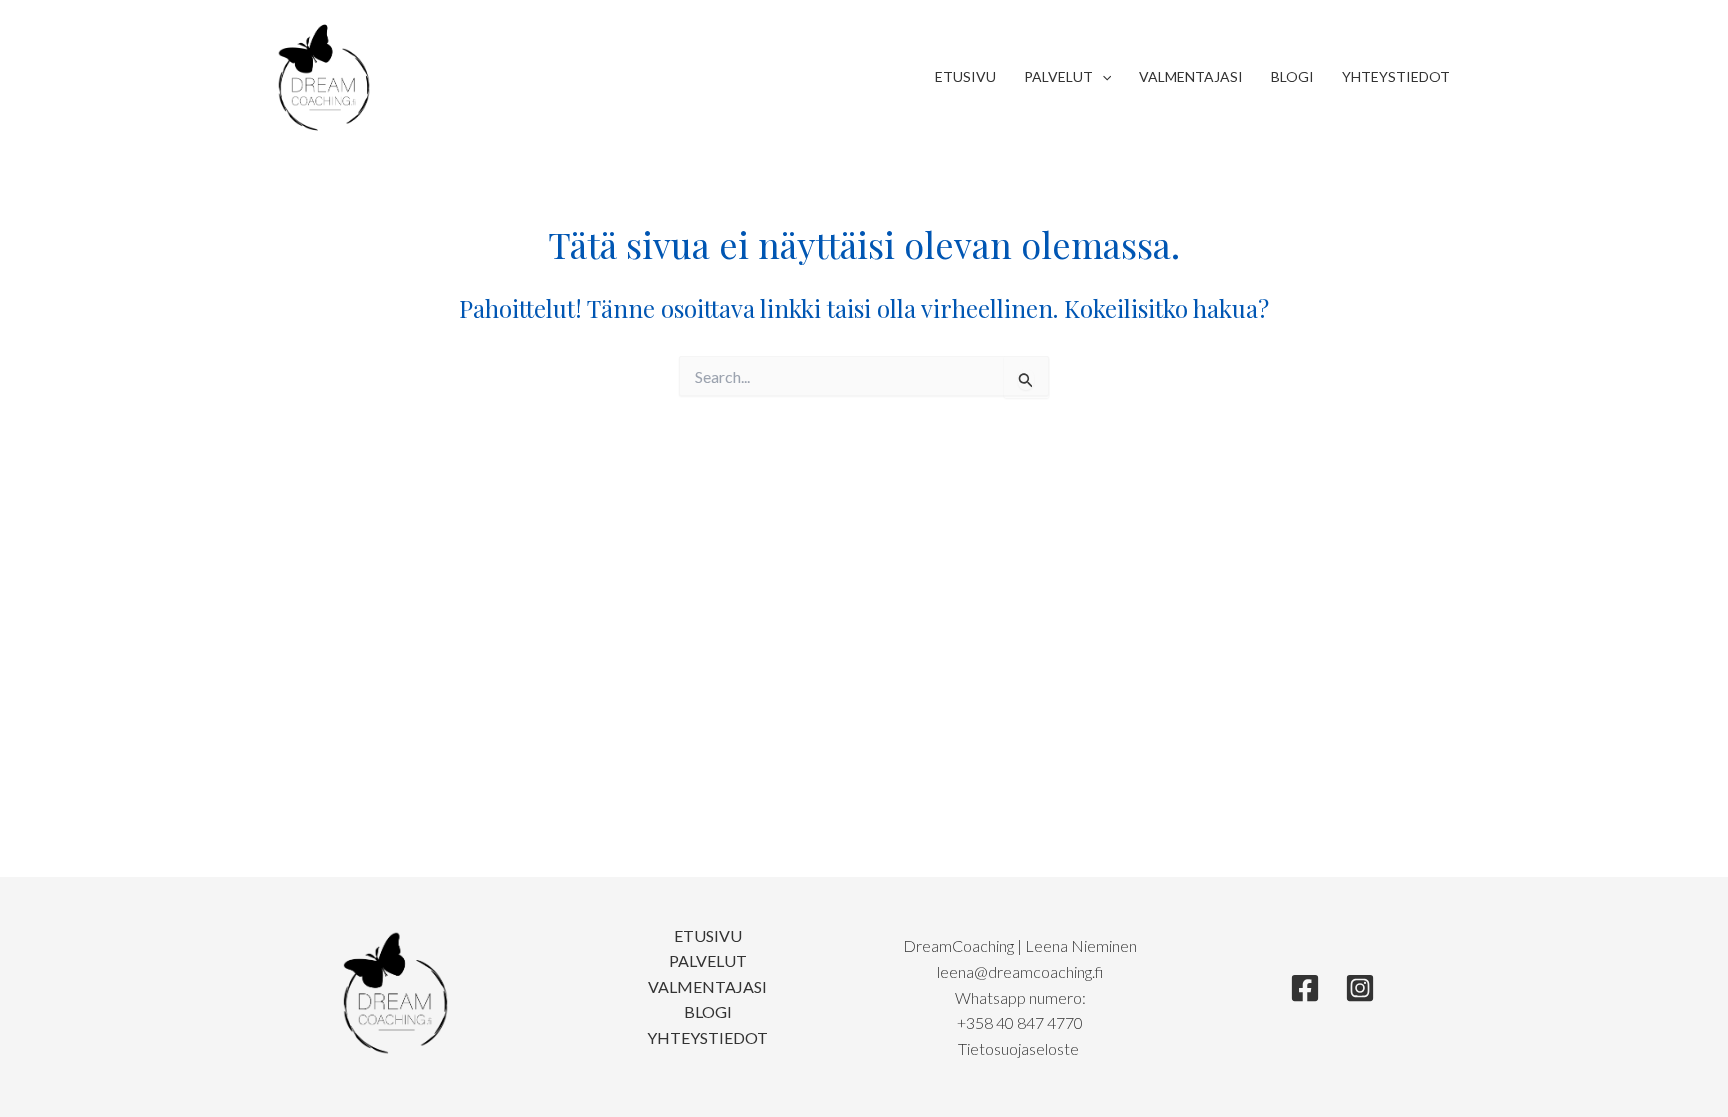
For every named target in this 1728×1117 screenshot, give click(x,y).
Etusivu (965, 76)
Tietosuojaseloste (1020, 1048)
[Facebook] (1305, 988)
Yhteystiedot (1396, 76)
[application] (1102, 77)
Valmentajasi (1191, 76)
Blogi (1292, 76)
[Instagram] (1360, 988)
